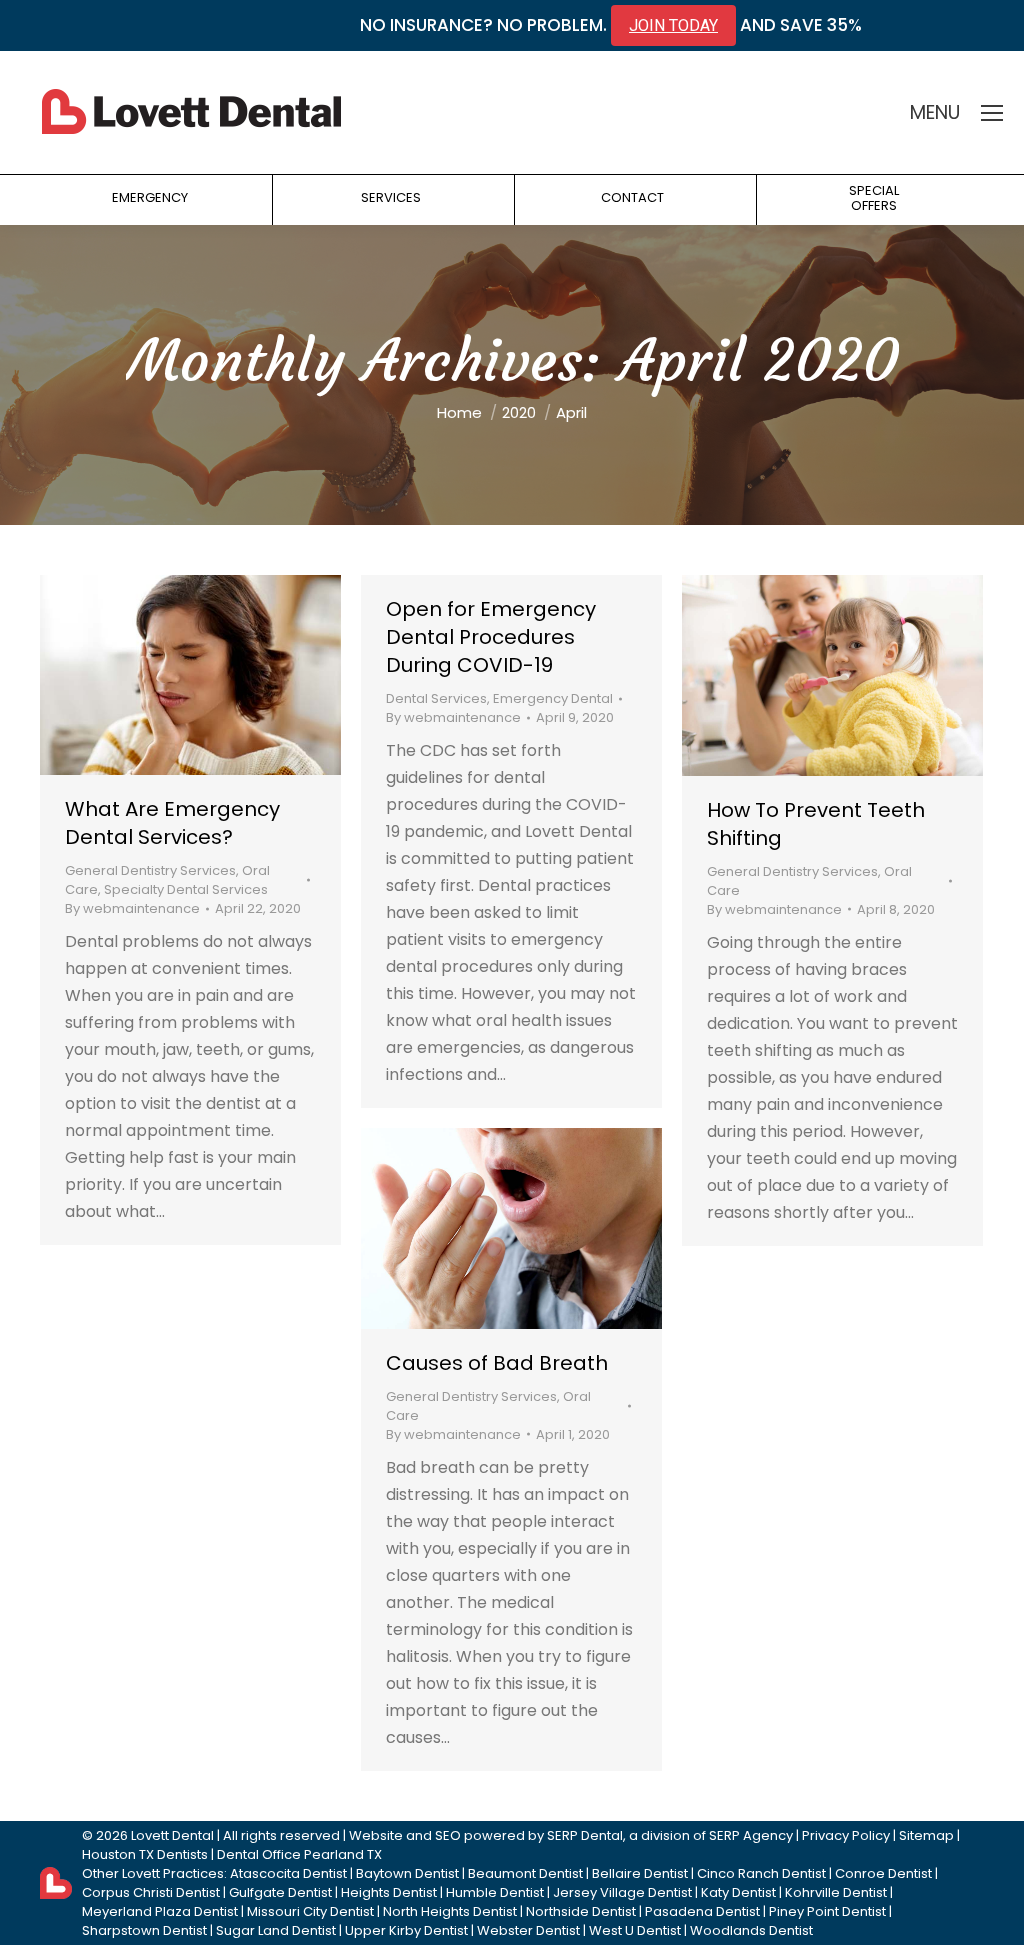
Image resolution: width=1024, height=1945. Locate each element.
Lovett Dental (172, 1835)
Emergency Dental (553, 698)
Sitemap (926, 1835)
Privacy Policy (846, 1835)
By (132, 908)
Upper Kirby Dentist (406, 1930)
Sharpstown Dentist (144, 1930)
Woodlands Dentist (751, 1930)
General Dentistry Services (150, 870)
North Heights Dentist (450, 1911)
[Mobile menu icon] (992, 113)
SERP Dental (585, 1835)
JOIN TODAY (673, 25)
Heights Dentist (389, 1892)
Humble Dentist (495, 1892)
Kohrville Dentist (836, 1892)
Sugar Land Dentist (276, 1930)
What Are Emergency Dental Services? (172, 823)
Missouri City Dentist (310, 1911)
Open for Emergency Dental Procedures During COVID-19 (491, 637)
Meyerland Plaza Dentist (160, 1911)
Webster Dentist (528, 1930)
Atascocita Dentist (288, 1873)
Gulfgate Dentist (280, 1892)
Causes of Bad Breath (497, 1363)
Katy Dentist (738, 1892)
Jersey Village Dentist (622, 1892)
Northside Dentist (581, 1911)
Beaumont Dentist (525, 1873)
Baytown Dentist (407, 1873)
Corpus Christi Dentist (151, 1892)
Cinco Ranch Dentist (761, 1873)
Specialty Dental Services (186, 889)
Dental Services (436, 698)
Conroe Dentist (883, 1873)
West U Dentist (635, 1930)
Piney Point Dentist (827, 1911)
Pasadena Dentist (702, 1911)
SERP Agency (751, 1835)
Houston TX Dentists (145, 1854)
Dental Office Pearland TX (299, 1854)
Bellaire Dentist (640, 1873)
